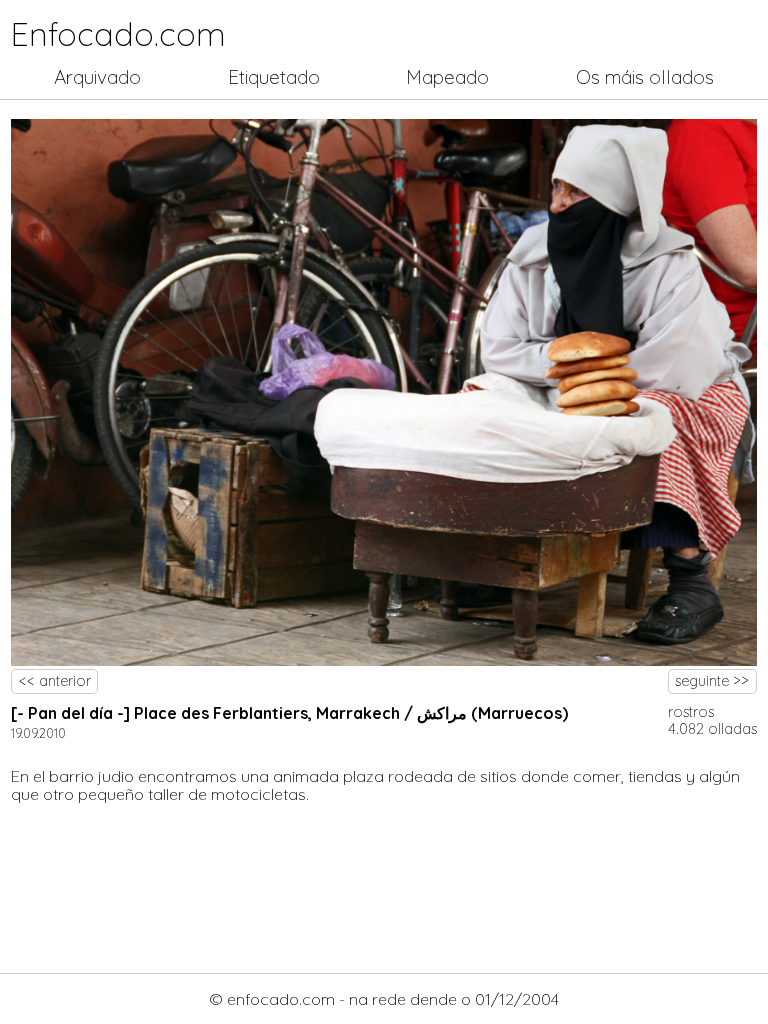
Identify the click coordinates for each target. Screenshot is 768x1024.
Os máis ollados (645, 77)
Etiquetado (274, 77)
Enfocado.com (118, 34)
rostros (691, 712)
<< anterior (55, 681)
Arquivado (97, 77)
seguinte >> (712, 681)
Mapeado (447, 77)
